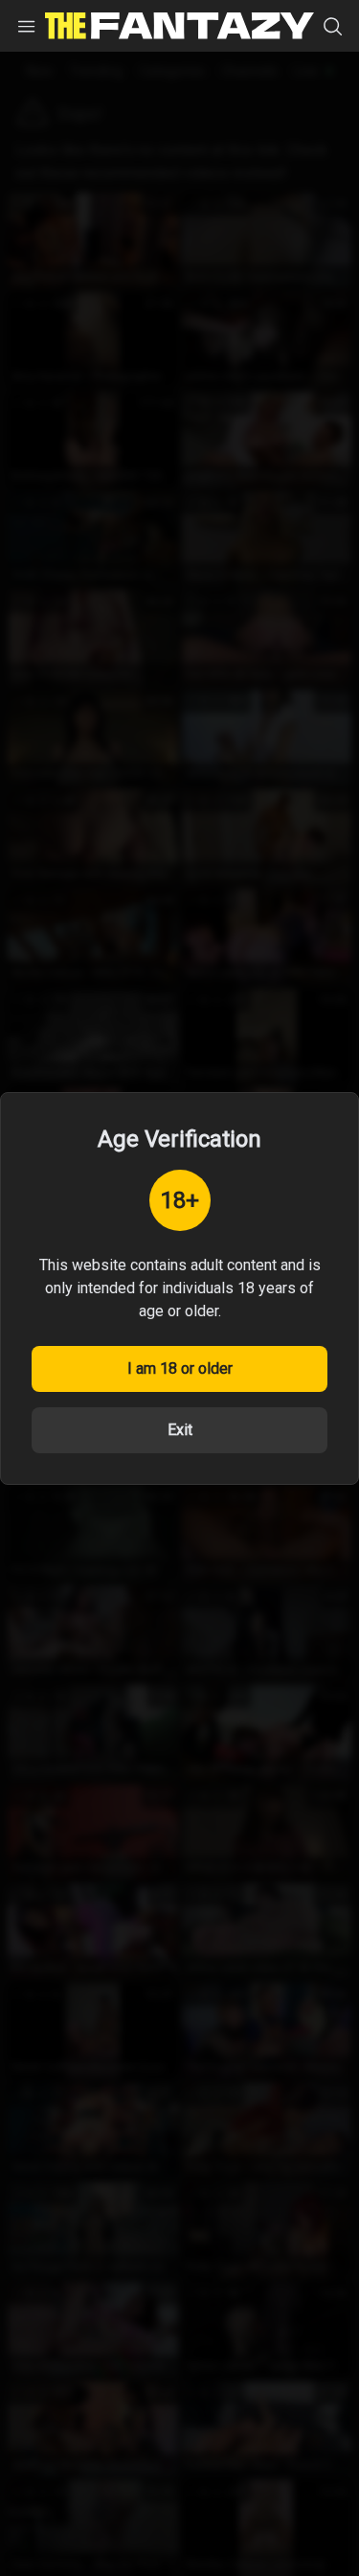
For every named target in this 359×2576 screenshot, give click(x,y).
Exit (180, 1430)
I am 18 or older (180, 1368)
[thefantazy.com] (179, 26)
